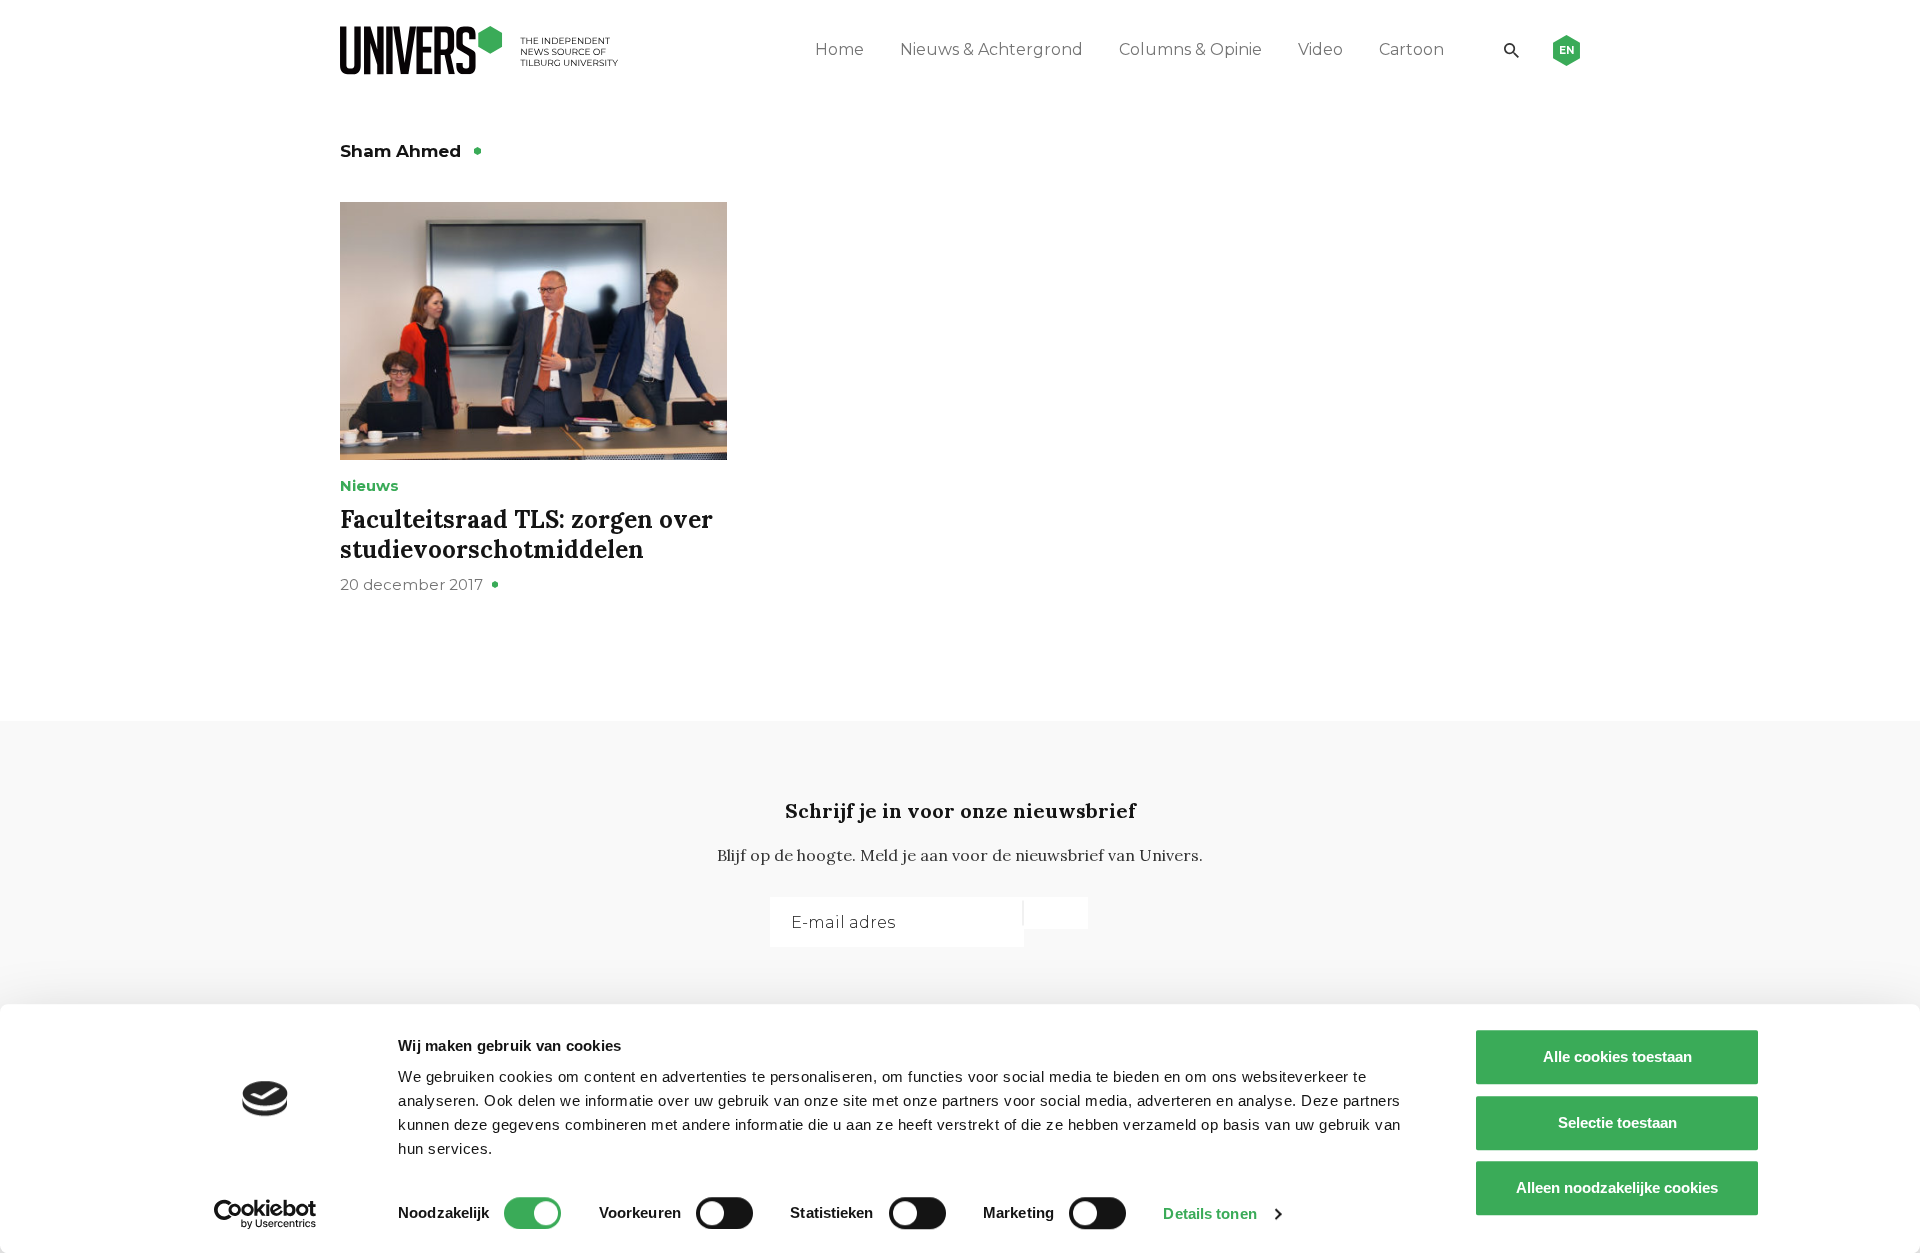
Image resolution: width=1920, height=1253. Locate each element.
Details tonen (1209, 1213)
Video (1320, 49)
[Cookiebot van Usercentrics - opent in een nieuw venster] (265, 1214)
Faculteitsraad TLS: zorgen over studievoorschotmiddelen (526, 534)
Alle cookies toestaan (1617, 1056)
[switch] (724, 1213)
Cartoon (1411, 49)
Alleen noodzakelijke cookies (1617, 1187)
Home (839, 49)
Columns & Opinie (1190, 49)
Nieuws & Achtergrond (991, 49)
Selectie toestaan (1617, 1122)
